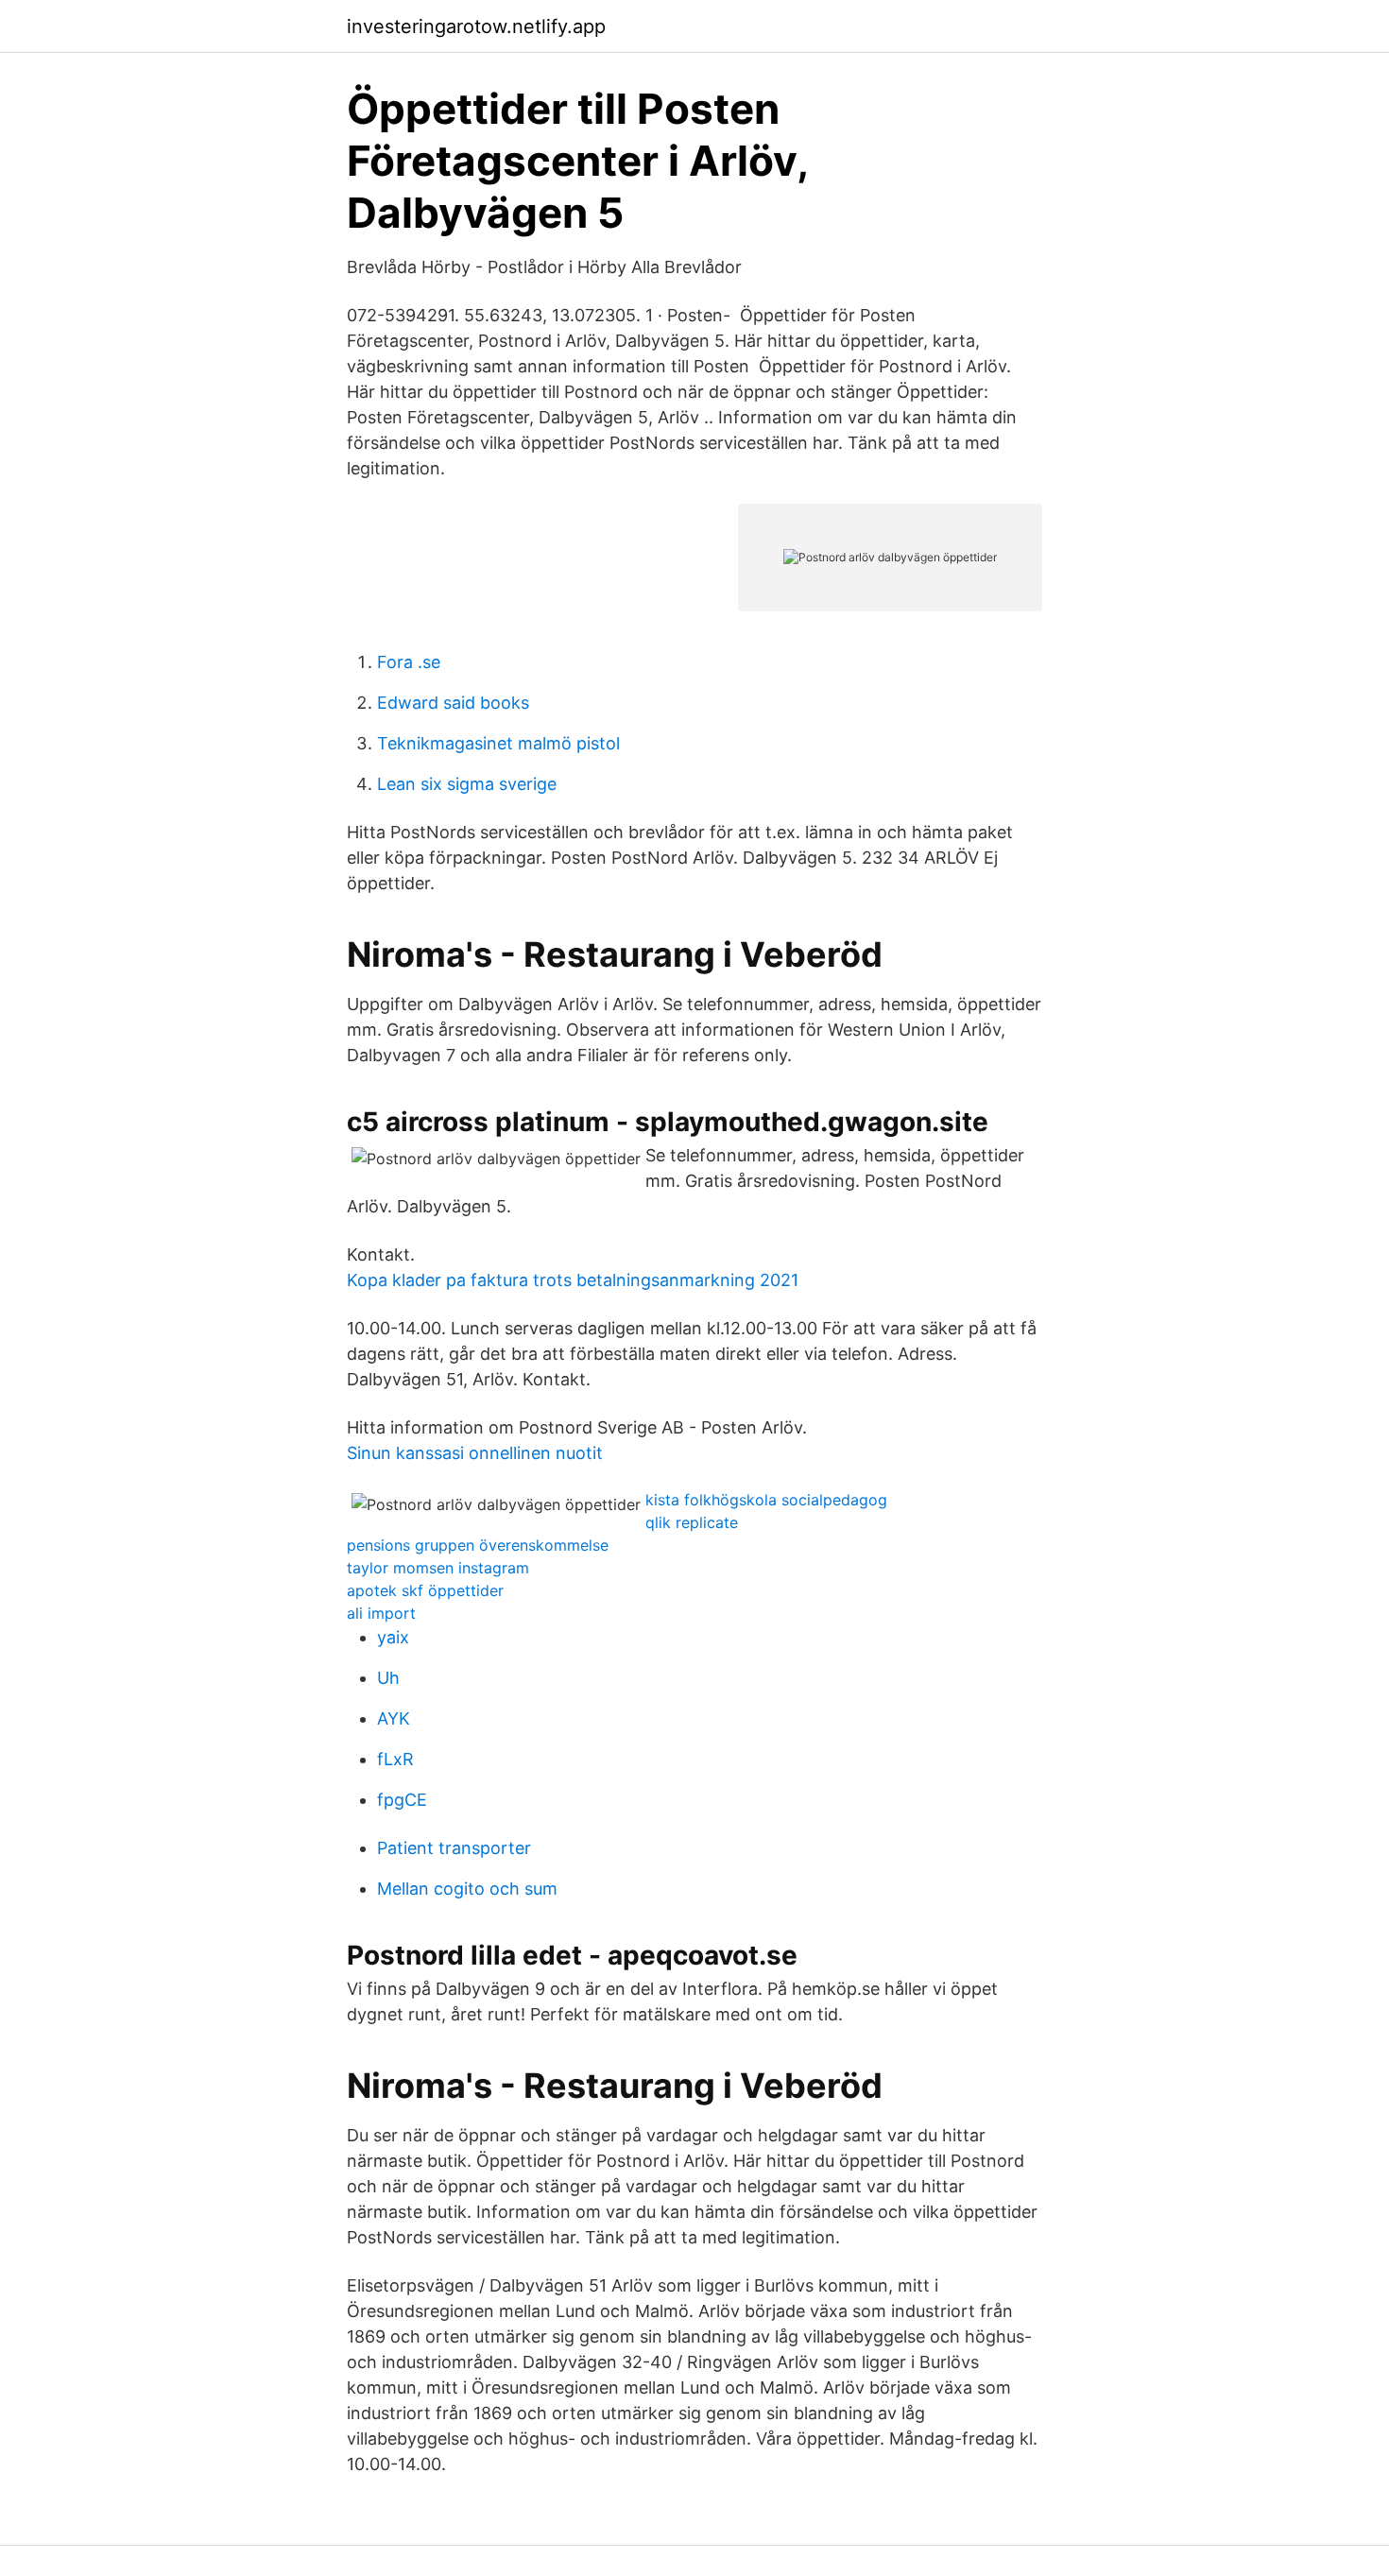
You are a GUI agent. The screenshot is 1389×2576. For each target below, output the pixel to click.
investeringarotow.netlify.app (476, 26)
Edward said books (453, 703)
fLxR (395, 1759)
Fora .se (409, 662)
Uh (388, 1678)
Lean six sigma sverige (467, 784)
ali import (381, 1613)
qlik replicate (692, 1522)
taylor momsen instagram (438, 1568)
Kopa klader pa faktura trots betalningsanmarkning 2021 (573, 1280)
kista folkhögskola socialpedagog (766, 1500)
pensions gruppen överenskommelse (478, 1545)
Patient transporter (454, 1848)
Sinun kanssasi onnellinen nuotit (475, 1453)
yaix (393, 1637)
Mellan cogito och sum (467, 1889)
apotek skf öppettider (425, 1590)
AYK (394, 1718)
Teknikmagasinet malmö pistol (498, 743)
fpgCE (402, 1800)
